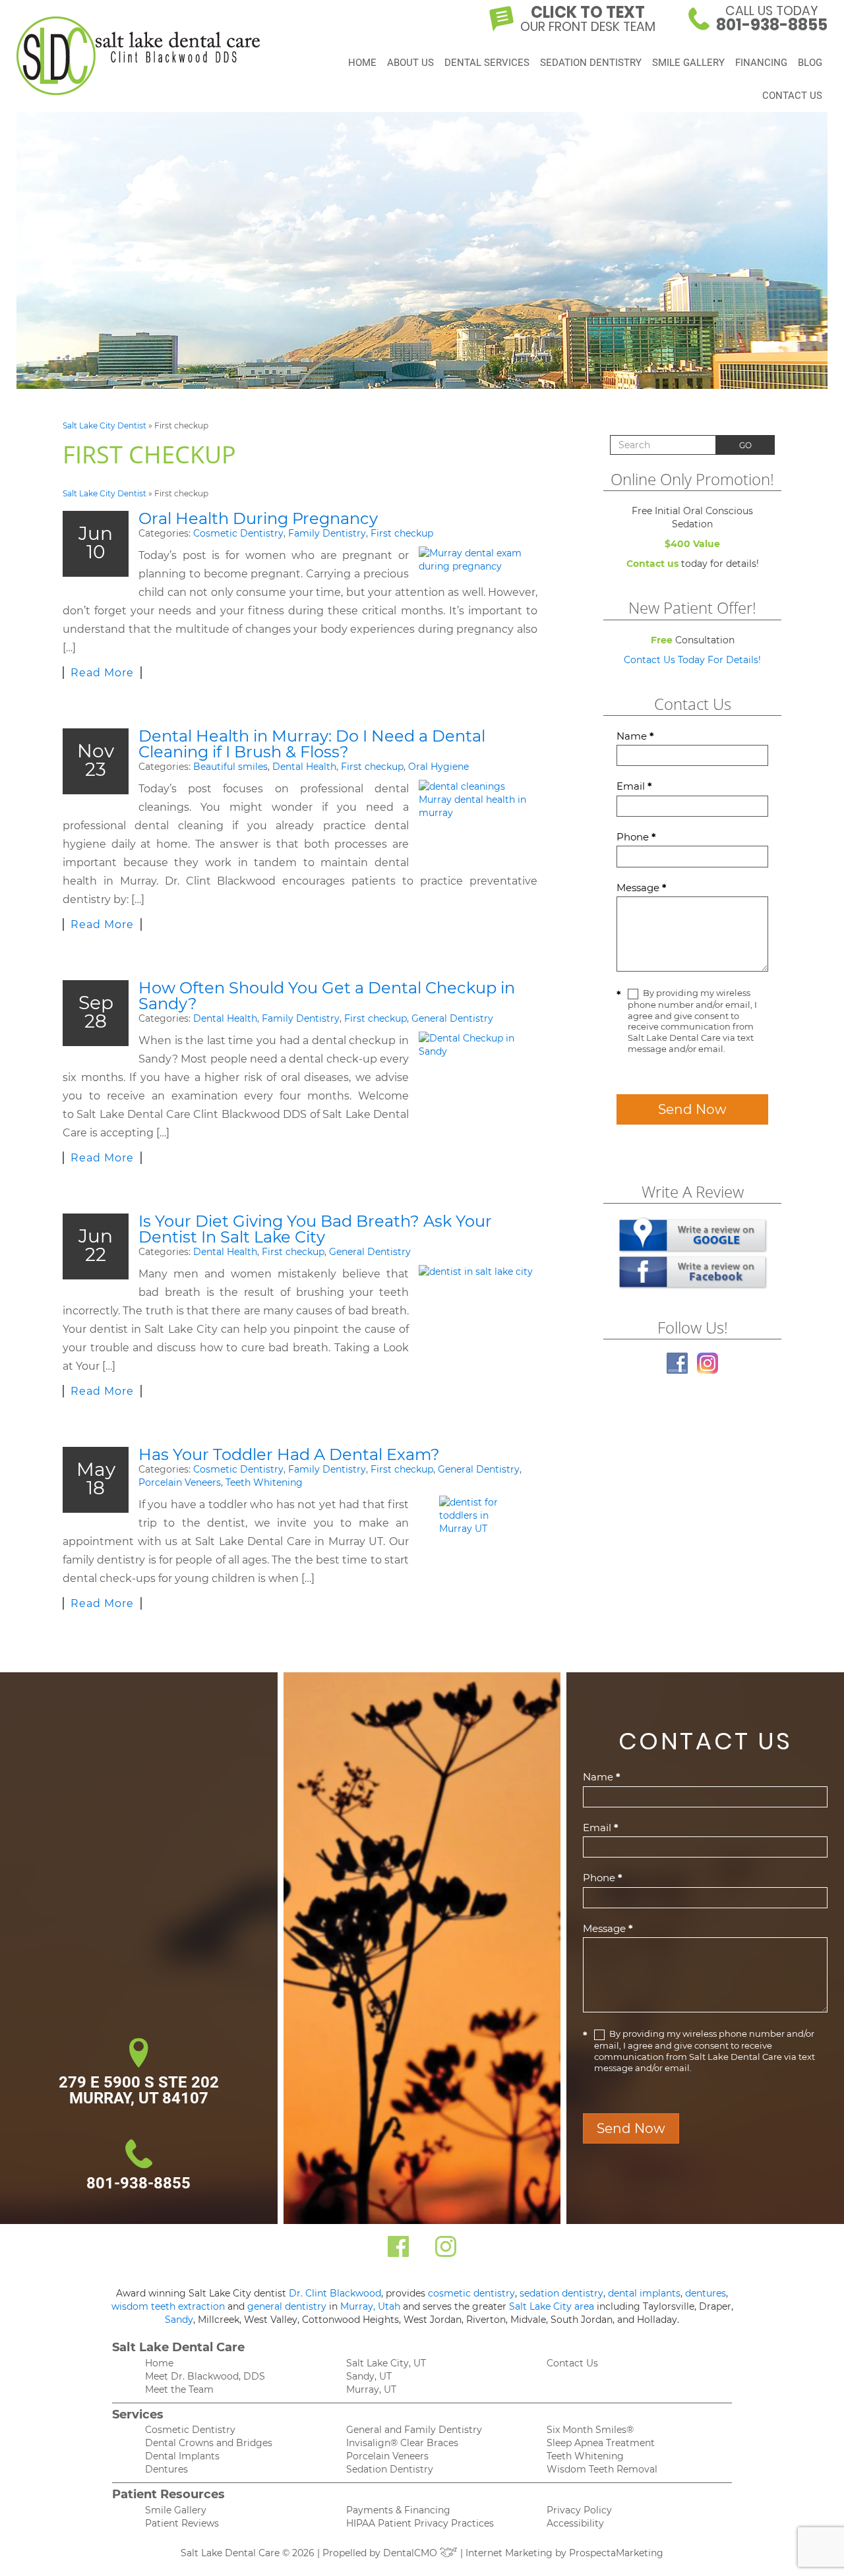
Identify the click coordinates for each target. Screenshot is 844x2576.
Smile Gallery (688, 63)
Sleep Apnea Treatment (601, 2443)
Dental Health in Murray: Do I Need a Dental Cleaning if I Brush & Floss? (312, 744)
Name (635, 736)
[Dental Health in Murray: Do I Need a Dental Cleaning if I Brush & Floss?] (478, 821)
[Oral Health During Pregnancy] (478, 560)
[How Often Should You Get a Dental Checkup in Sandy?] (478, 1077)
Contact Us (792, 96)
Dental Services (487, 63)
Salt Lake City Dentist (105, 425)
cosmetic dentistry (471, 2293)
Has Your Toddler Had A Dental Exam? (289, 1454)
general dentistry (287, 2306)
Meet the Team (179, 2389)
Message (642, 888)
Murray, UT (371, 2389)
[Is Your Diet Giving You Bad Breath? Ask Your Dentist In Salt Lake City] (478, 1304)
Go (745, 445)
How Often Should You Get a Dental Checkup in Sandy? (327, 996)
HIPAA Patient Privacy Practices (420, 2523)
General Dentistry (452, 1018)
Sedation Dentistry (591, 63)
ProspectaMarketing (616, 2553)
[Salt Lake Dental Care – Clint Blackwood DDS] (138, 56)
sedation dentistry (561, 2293)
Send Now (692, 1109)
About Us (410, 63)
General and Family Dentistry (414, 2430)
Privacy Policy (579, 2510)
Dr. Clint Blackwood (335, 2293)
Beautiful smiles (230, 767)
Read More (102, 673)
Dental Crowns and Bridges (209, 2443)
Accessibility (575, 2523)
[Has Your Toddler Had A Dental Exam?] (478, 1545)
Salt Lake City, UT (386, 2363)
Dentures (166, 2469)
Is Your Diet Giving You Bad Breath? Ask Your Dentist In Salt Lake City (315, 1229)
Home (362, 63)
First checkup (402, 533)
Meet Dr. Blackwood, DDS (205, 2376)
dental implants (644, 2293)
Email (634, 786)
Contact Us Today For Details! (692, 660)
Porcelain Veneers (180, 1482)
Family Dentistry (327, 533)
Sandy (179, 2320)
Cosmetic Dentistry (238, 533)
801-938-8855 (138, 2183)
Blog (810, 63)
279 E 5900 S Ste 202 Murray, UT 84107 (139, 2090)
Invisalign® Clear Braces (402, 2443)
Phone (636, 837)
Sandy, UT (369, 2376)
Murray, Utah (370, 2306)
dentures (706, 2293)
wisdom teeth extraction (168, 2306)
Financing (761, 63)
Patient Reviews (182, 2523)
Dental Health (304, 767)
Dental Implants (182, 2456)
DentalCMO (411, 2553)
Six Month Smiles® (590, 2430)
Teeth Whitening (264, 1482)
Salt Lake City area (552, 2306)
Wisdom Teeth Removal (602, 2469)
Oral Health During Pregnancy (258, 518)
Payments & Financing (398, 2510)
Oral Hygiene (438, 767)
